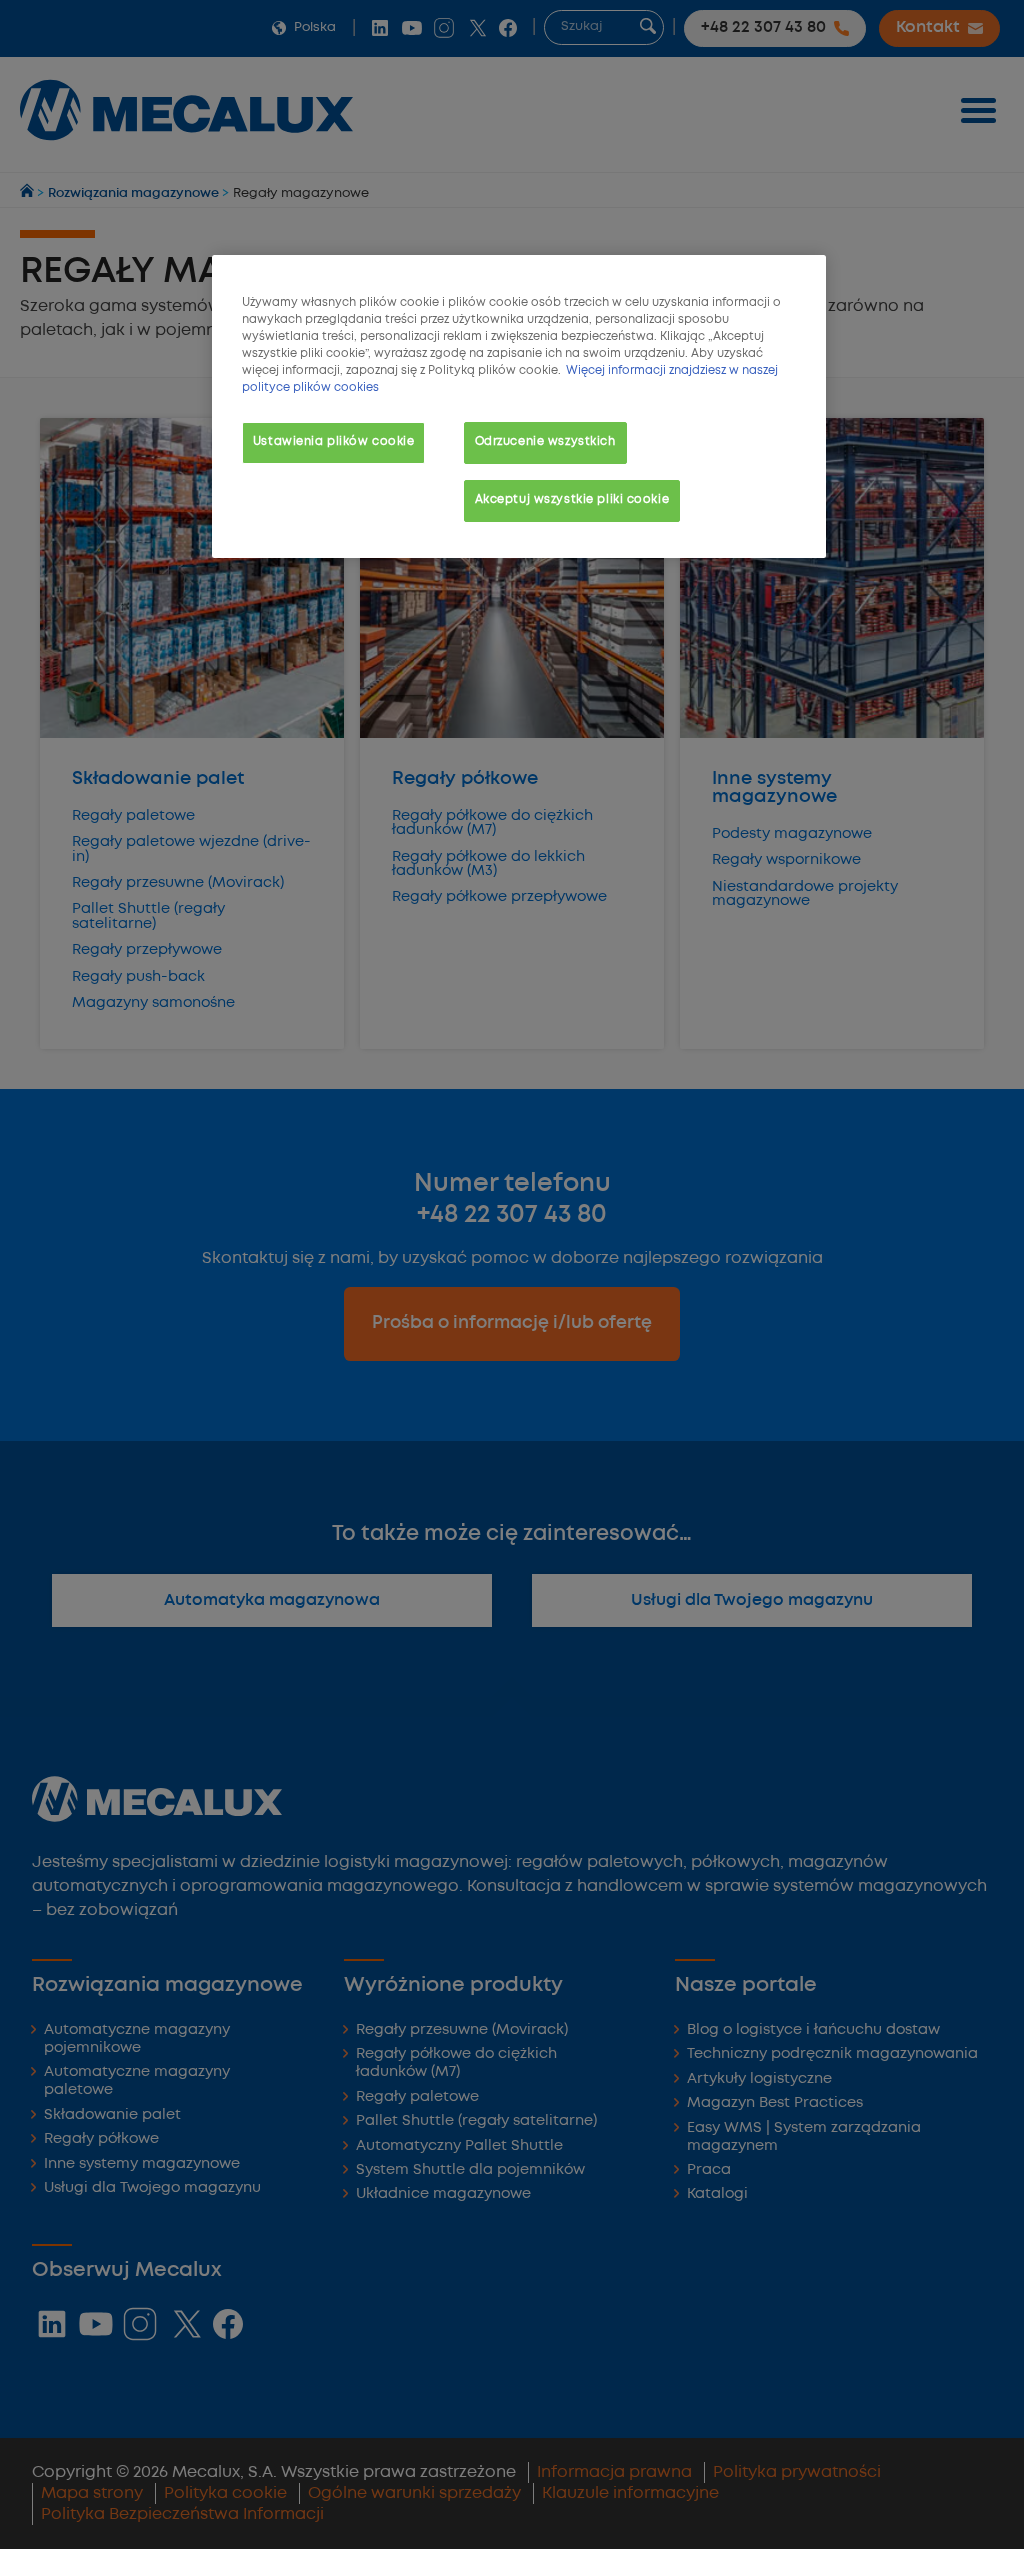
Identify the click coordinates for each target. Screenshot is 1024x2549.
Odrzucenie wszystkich (545, 442)
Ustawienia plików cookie (334, 442)
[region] (519, 406)
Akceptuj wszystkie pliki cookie (572, 500)
